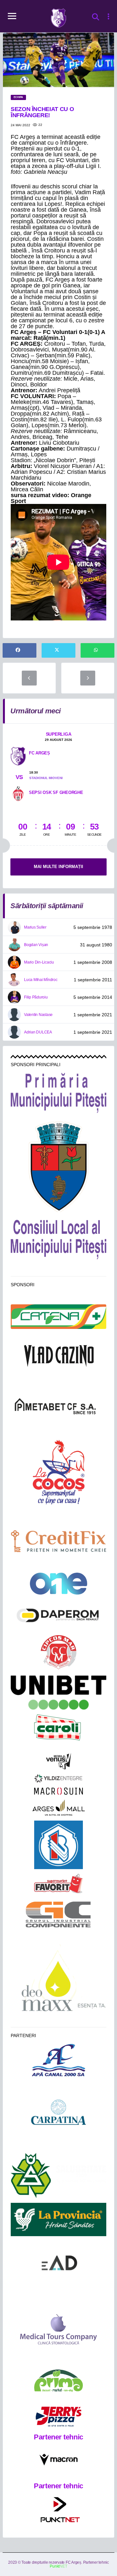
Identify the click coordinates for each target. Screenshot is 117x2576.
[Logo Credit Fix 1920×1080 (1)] (58, 1541)
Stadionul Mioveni (46, 778)
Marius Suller (35, 927)
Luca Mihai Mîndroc (41, 980)
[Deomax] (58, 1981)
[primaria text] (58, 1093)
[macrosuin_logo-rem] (58, 1791)
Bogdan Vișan (36, 945)
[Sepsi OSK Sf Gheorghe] (18, 793)
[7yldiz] (58, 1779)
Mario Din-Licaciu (39, 962)
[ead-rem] (58, 2265)
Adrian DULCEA (38, 1032)
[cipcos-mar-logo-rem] (58, 1653)
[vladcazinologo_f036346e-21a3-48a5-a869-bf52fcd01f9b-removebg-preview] (58, 1356)
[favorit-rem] (58, 1884)
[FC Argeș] (18, 756)
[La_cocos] (58, 1471)
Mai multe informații (58, 867)
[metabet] (58, 1406)
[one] (59, 1584)
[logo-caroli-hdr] (58, 1731)
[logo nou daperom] (58, 1615)
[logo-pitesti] (59, 1166)
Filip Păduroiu (36, 997)
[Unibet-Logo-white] (58, 1693)
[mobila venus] (58, 1761)
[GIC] (59, 1914)
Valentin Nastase (38, 1015)
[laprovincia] (58, 2219)
